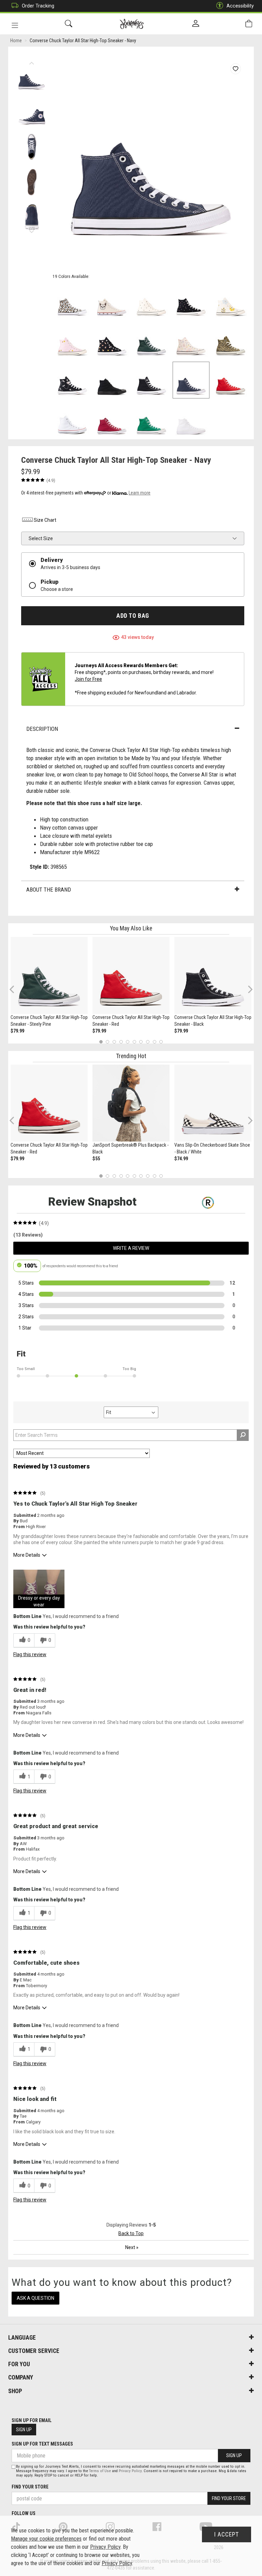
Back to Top (131, 2233)
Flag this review (30, 1654)
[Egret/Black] (151, 301)
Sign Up (24, 2430)
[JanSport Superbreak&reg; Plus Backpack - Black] (131, 1103)
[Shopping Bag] (249, 24)
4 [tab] (121, 1042)
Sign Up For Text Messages (42, 2444)
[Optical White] (72, 420)
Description (42, 729)
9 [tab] (154, 1042)
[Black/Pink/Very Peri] (191, 301)
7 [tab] (141, 1042)
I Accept (227, 2534)
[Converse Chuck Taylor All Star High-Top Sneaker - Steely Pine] (49, 975)
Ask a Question (35, 2298)
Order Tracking (38, 6)
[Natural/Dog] (112, 301)
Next (32, 230)
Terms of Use (100, 2471)
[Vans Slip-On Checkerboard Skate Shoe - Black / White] (213, 1103)
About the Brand (49, 890)
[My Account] (196, 24)
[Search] (69, 24)
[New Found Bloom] (72, 341)
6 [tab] (134, 1042)
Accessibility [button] (240, 6)
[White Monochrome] (191, 420)
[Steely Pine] (151, 341)
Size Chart (45, 520)
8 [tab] (148, 1042)
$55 (96, 1159)
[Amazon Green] (151, 420)
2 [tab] (108, 1042)
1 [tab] (101, 1042)
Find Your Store (30, 2487)
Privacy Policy (130, 2471)
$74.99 (181, 1159)
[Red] (231, 380)
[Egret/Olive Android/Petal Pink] (191, 341)
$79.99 (17, 1031)
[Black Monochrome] (112, 380)
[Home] (132, 24)
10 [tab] (161, 1042)
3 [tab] (114, 1042)
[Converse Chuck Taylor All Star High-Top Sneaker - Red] (131, 975)
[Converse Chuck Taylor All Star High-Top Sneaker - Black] (213, 975)
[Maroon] (112, 420)
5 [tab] (128, 1042)
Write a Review (131, 1248)
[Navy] (191, 380)
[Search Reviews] (243, 1435)
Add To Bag (133, 616)
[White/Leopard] (72, 301)
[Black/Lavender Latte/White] (72, 380)
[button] (39, 1589)
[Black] (151, 380)
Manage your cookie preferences (46, 2539)
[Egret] (231, 301)
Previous (32, 61)
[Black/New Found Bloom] (112, 341)
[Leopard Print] (231, 341)
